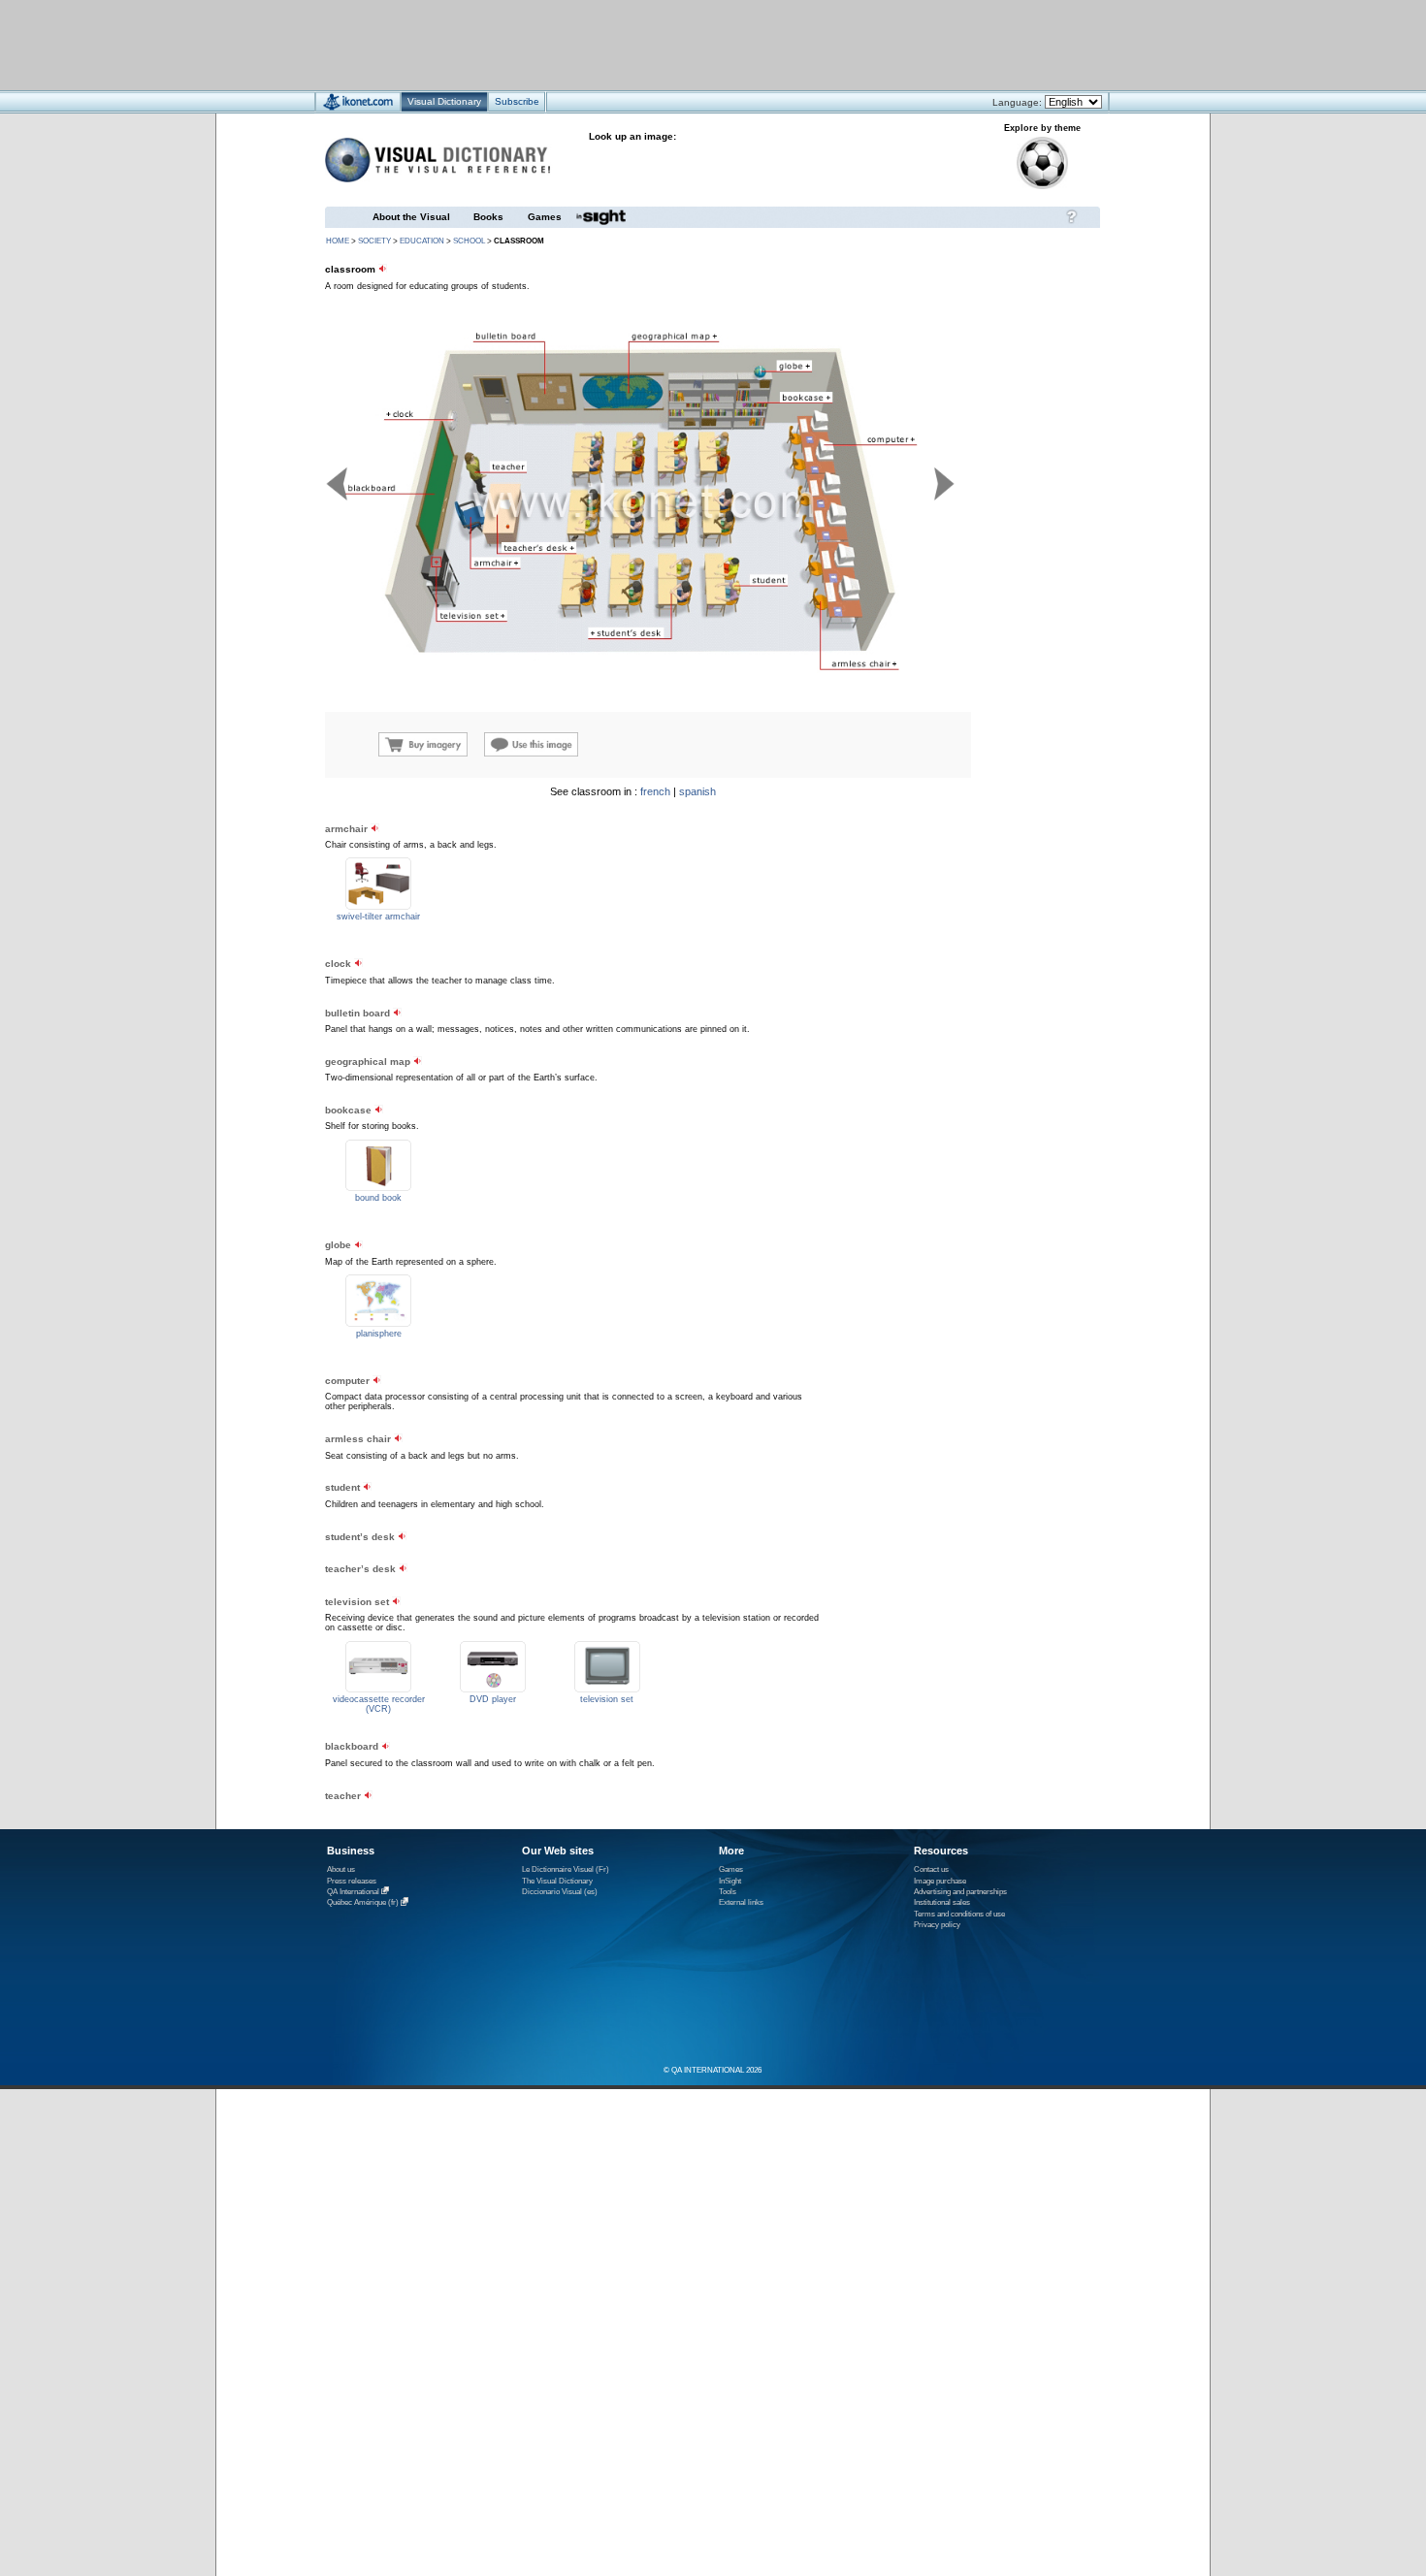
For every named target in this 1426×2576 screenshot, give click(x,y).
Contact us (931, 1869)
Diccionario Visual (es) (560, 1892)
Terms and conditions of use (959, 1914)
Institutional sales (942, 1902)
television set (607, 1699)
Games (545, 217)
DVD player (493, 1699)
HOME (338, 241)
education (422, 241)
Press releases (352, 1881)
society (374, 241)
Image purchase (940, 1881)
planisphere (379, 1334)
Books (488, 217)
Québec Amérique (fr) (363, 1903)
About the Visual (411, 217)
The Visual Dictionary (557, 1881)
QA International (353, 1892)
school (469, 241)
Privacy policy (937, 1925)
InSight (730, 1881)
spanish (697, 791)
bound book (378, 1198)
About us (341, 1869)
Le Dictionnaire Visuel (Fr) (566, 1869)
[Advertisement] (655, 44)
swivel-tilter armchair (378, 917)
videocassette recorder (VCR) (379, 1704)
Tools (728, 1892)
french (655, 791)
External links (741, 1902)
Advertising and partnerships (960, 1892)
